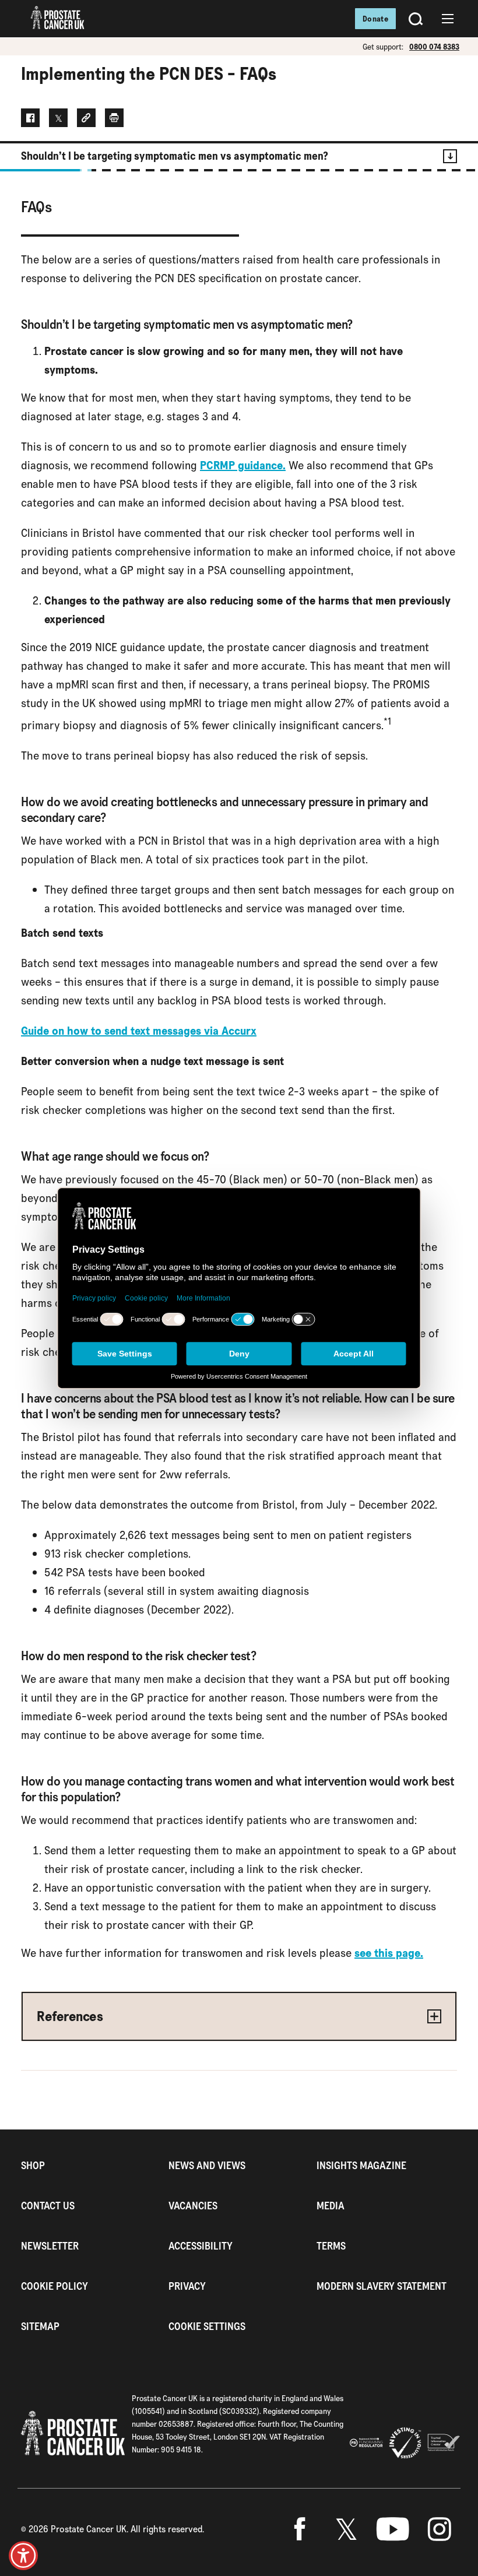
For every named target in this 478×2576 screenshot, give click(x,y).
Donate (375, 19)
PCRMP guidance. (243, 465)
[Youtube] (393, 2529)
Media (331, 2206)
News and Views (207, 2165)
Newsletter (50, 2246)
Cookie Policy (55, 2286)
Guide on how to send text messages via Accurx (139, 1031)
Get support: (383, 47)
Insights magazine (361, 2165)
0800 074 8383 (434, 47)
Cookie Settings (207, 2326)
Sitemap (40, 2326)
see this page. (389, 1953)
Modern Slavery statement (382, 2286)
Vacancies (193, 2206)
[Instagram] (440, 2529)
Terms (331, 2246)
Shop (33, 2165)
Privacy (187, 2286)
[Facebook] (300, 2529)
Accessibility (201, 2246)
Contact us (48, 2206)
